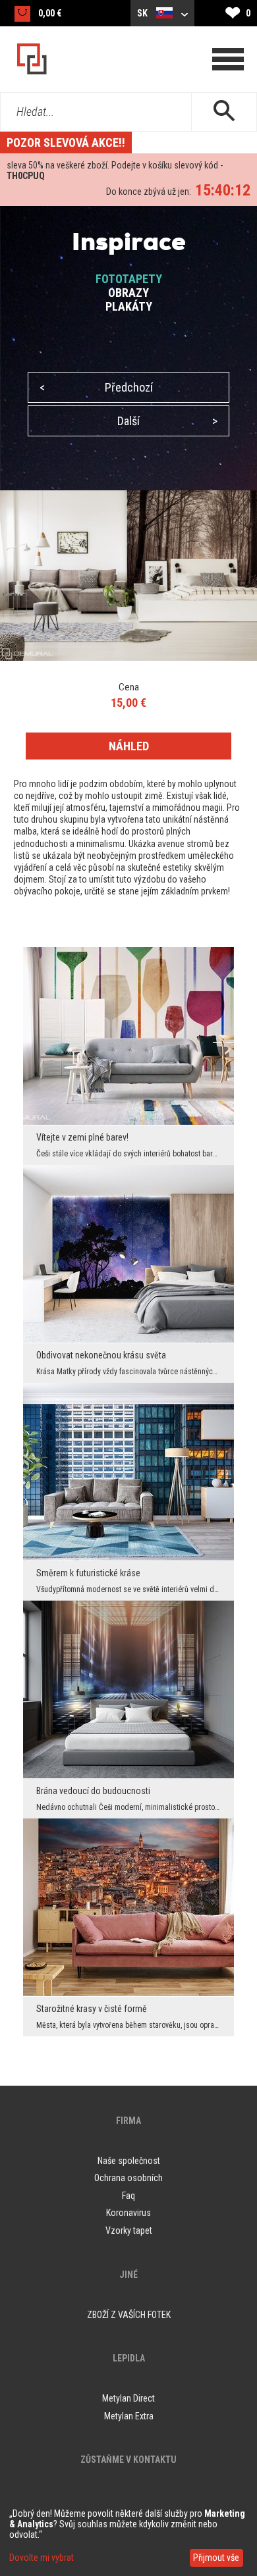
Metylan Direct (128, 2398)
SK (143, 13)
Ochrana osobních (128, 2178)
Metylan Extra (129, 2416)
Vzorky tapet (129, 2230)
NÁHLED (129, 746)
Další (167, 421)
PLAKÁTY (129, 306)
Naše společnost (129, 2161)
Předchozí (96, 387)
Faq (128, 2196)
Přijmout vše (216, 2558)
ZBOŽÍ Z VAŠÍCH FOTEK (129, 2315)
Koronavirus (128, 2213)
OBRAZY (128, 293)
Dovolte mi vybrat (42, 2558)
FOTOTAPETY (129, 279)
